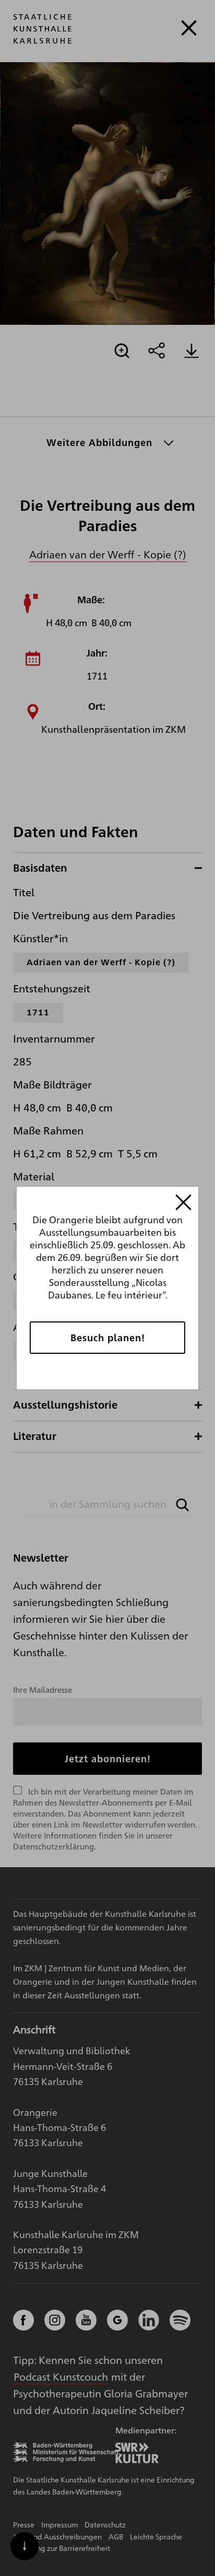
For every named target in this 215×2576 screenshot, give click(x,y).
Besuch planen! (108, 1337)
